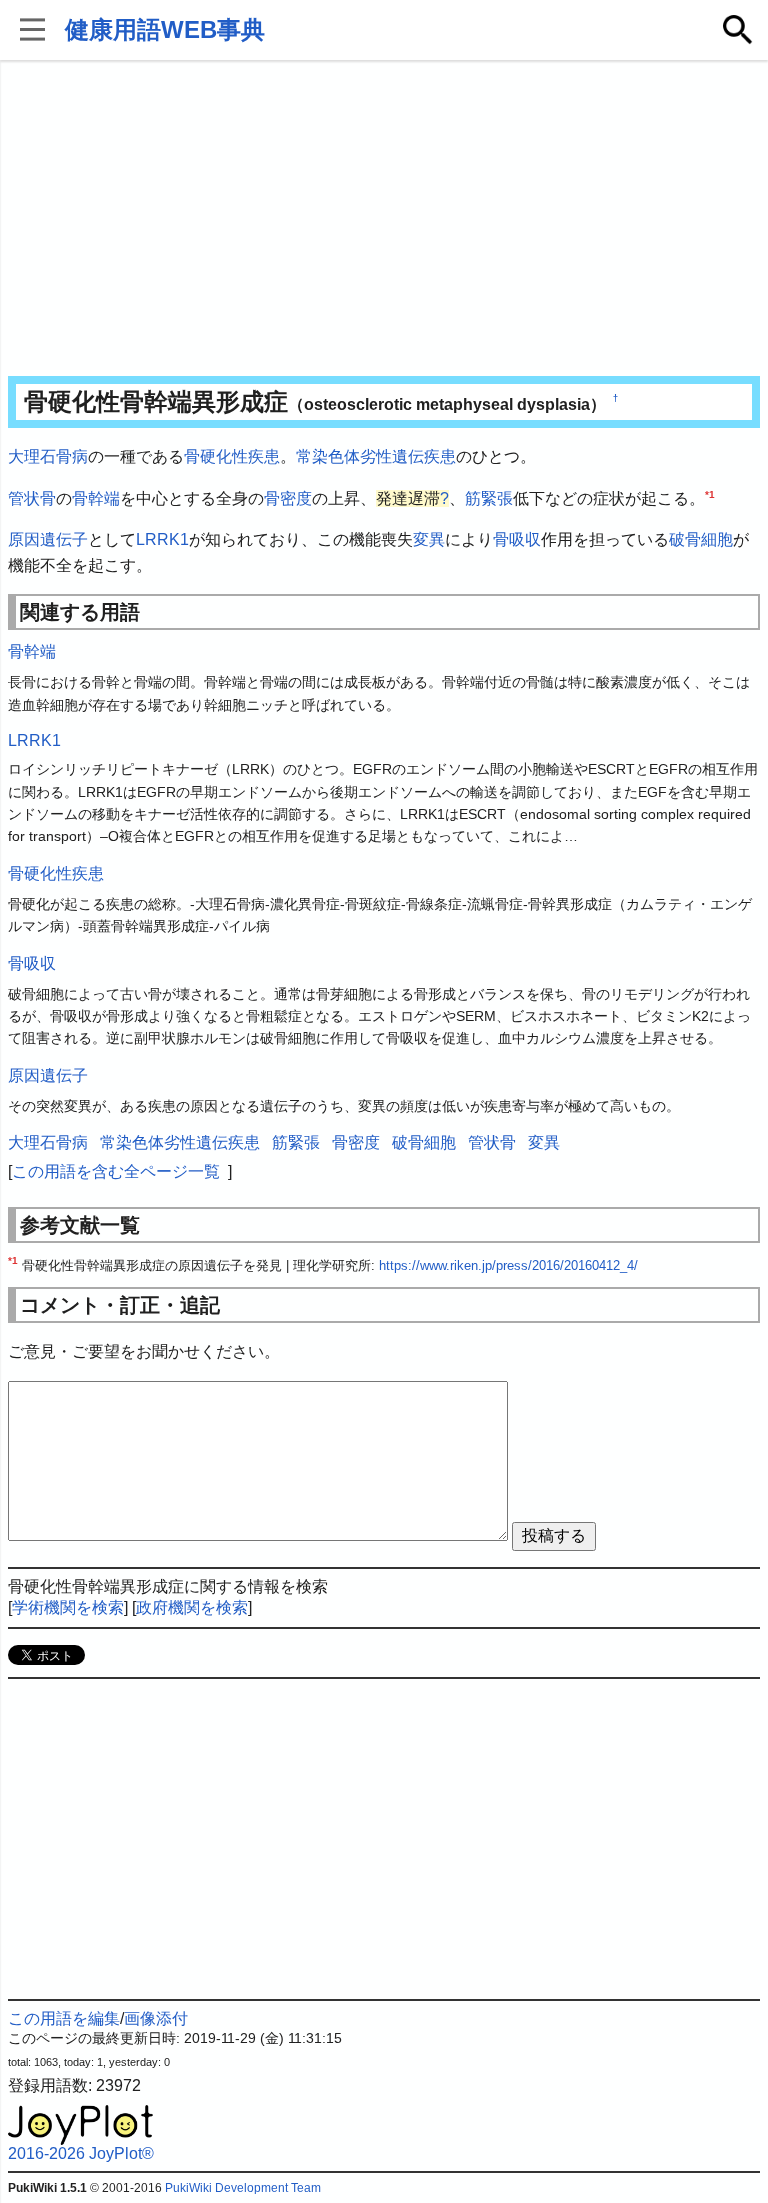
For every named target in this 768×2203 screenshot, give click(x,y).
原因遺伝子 (48, 539)
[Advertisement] (384, 220)
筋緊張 (489, 498)
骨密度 (288, 498)
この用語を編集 (64, 2018)
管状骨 (32, 498)
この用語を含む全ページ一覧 (116, 1171)
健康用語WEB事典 (165, 29)
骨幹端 (96, 498)
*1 (710, 493)
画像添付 (156, 2018)
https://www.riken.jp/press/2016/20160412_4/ (508, 1265)
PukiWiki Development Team (243, 2188)
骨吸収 (517, 539)
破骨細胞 (701, 539)
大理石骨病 (48, 456)
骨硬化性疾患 (232, 456)
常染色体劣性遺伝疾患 (376, 456)
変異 (429, 539)
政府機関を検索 (192, 1607)
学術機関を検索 (68, 1607)
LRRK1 (162, 539)
